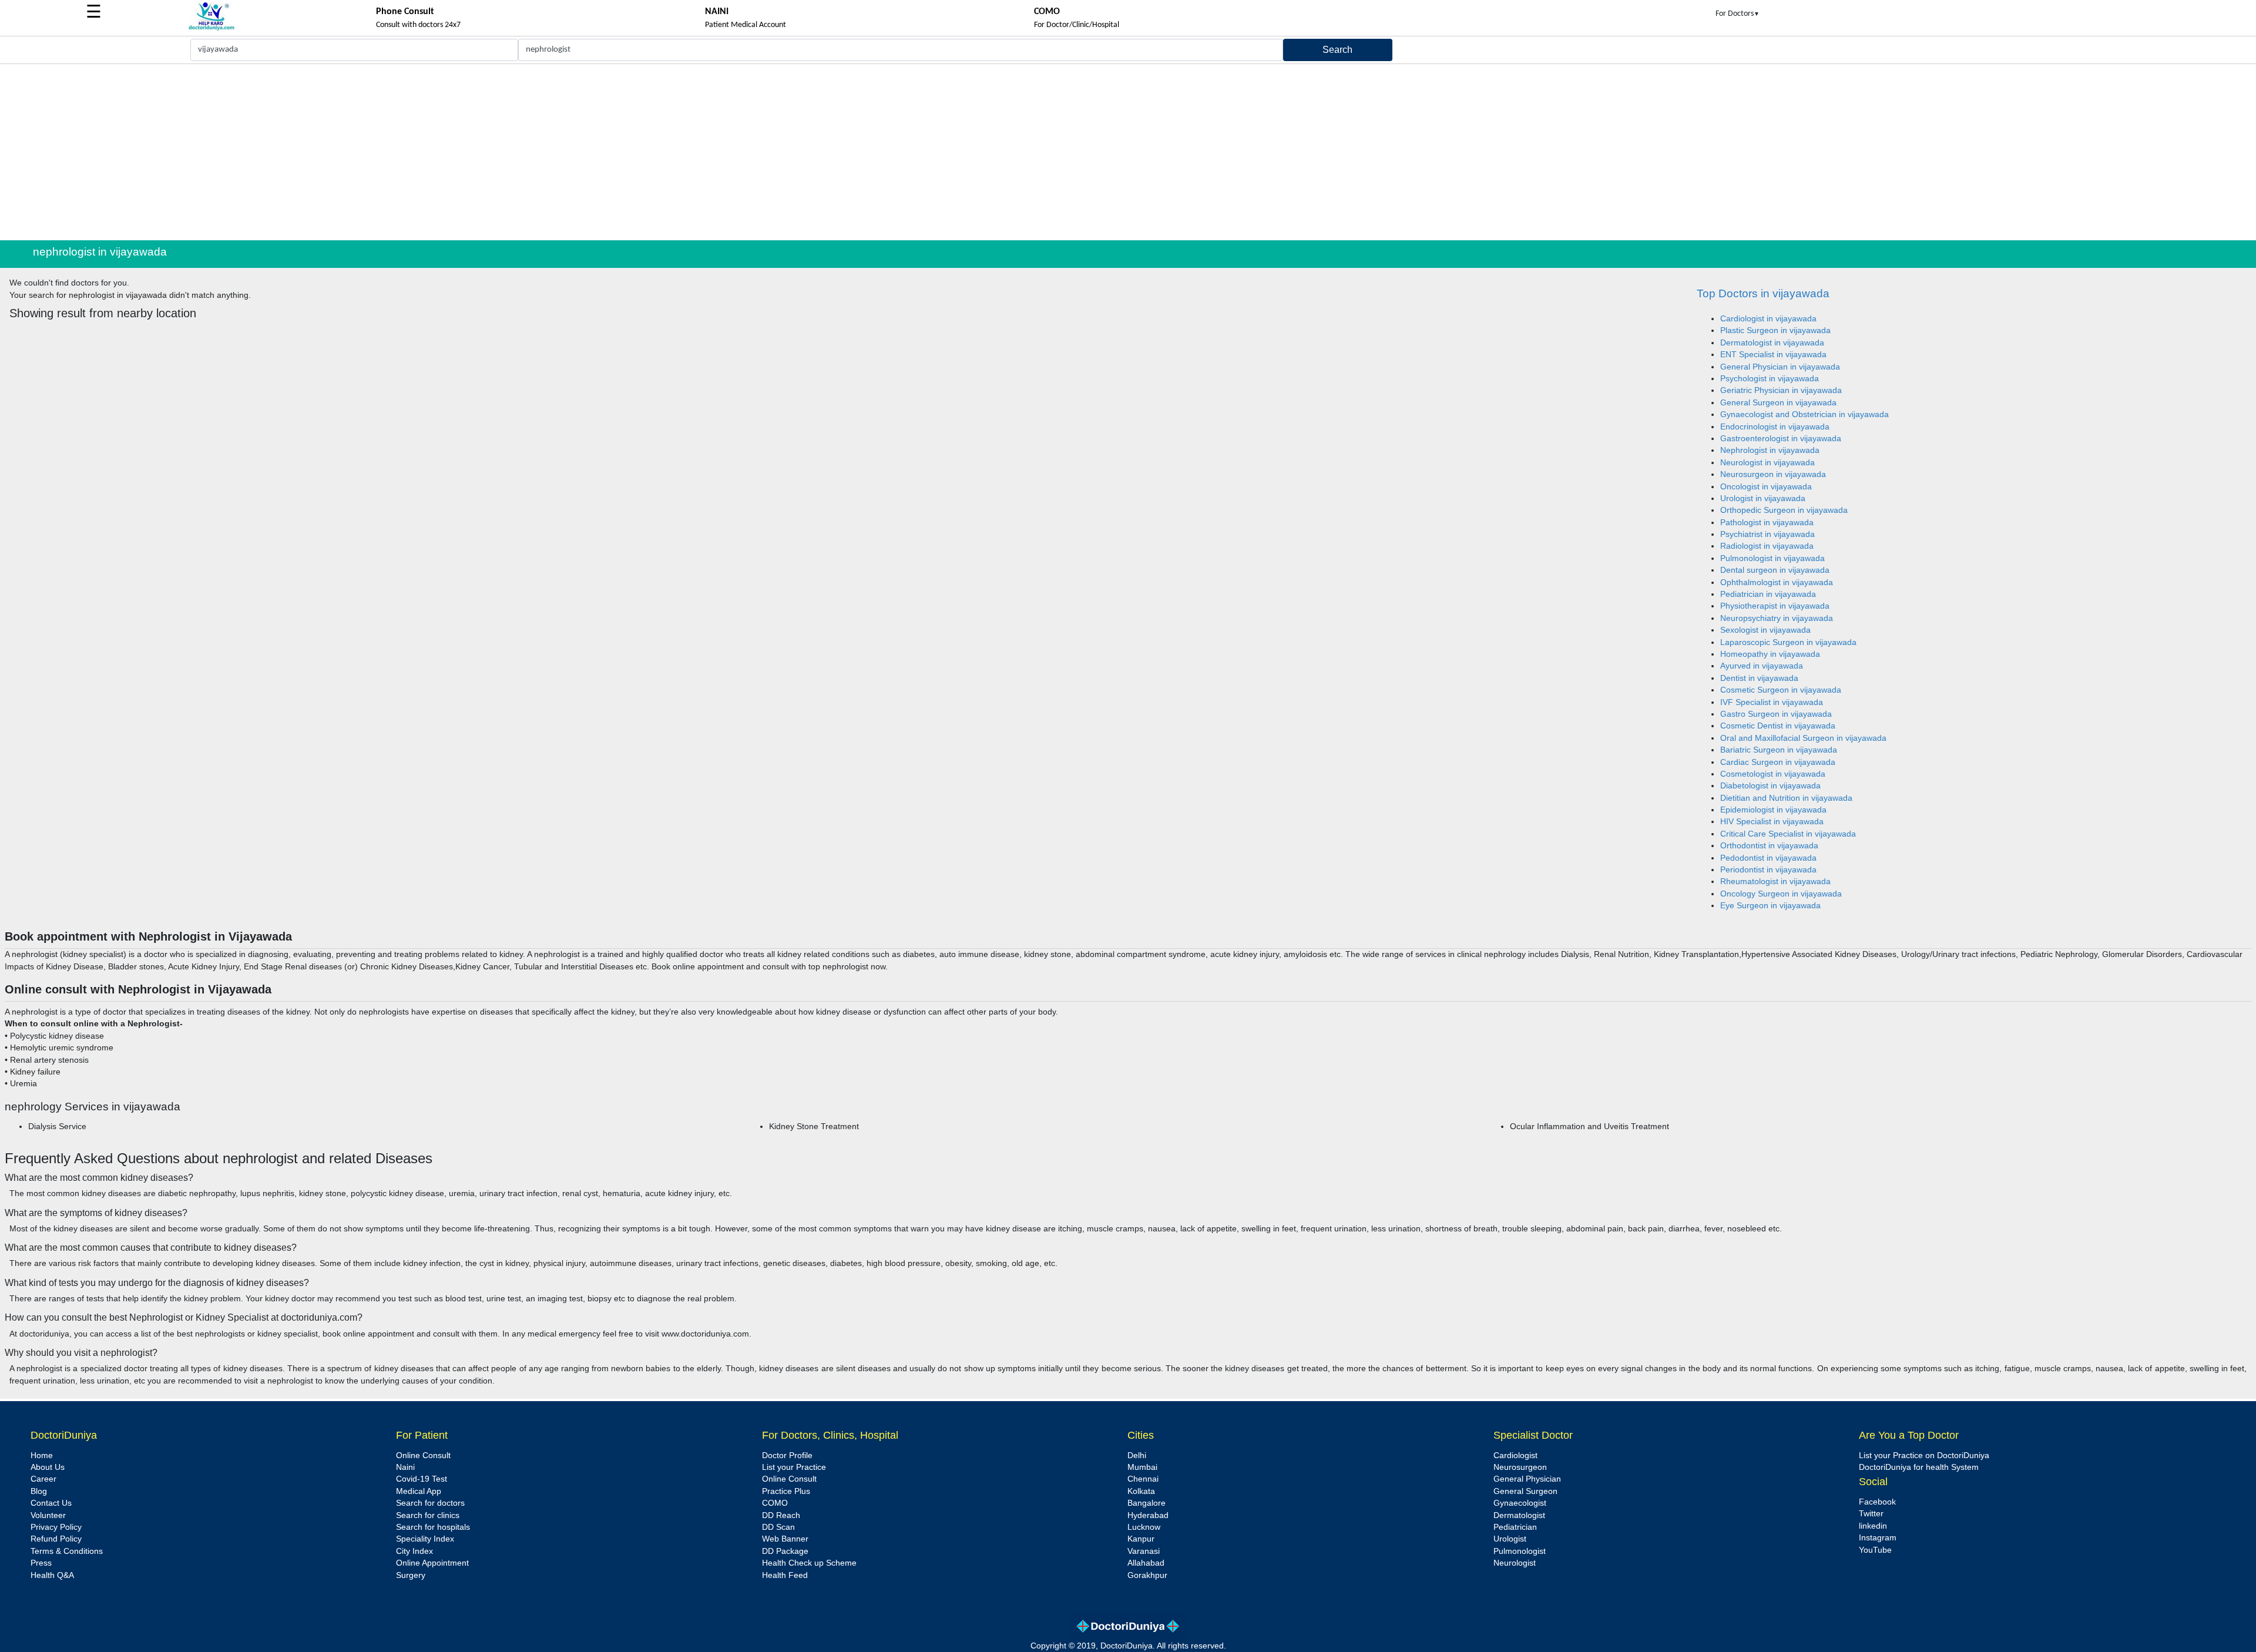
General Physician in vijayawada (1780, 367)
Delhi (1137, 1455)
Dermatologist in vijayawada (1772, 343)
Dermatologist (1519, 1515)
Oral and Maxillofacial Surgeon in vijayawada (1803, 738)
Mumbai (1142, 1467)
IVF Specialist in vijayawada (1772, 702)
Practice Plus (786, 1491)
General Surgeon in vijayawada (1778, 403)
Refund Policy (56, 1539)
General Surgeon (1525, 1491)
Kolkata (1141, 1491)
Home (42, 1455)
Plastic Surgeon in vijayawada (1775, 330)
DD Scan (778, 1527)
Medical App (419, 1491)
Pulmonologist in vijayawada (1772, 558)
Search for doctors (430, 1503)
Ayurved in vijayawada (1762, 666)
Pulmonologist (1520, 1551)
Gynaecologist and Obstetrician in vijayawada (1805, 414)
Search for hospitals (433, 1527)
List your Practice (794, 1467)
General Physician (1527, 1479)
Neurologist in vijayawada (1767, 463)
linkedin (1873, 1526)
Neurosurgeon (1520, 1467)
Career (43, 1479)
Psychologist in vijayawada (1770, 379)
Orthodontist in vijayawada (1769, 846)
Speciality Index (425, 1539)
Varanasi (1144, 1551)
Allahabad (1146, 1563)
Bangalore (1147, 1503)
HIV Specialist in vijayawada (1772, 822)
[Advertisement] (1128, 152)
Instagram (1878, 1538)
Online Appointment (432, 1563)
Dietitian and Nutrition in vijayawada (1786, 798)
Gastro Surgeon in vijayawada (1776, 714)
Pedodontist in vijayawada (1768, 858)
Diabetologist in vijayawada (1770, 786)
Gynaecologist (1520, 1503)
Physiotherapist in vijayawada (1775, 606)
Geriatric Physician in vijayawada (1781, 390)
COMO (775, 1503)
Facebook (1877, 1502)
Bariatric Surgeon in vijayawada (1779, 750)
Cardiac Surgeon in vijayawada (1778, 762)
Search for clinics (428, 1515)
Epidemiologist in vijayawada (1773, 810)
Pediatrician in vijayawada (1768, 594)
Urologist (1510, 1539)
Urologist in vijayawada (1763, 498)
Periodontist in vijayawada (1768, 870)
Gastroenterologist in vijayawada (1781, 439)
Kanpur (1141, 1539)
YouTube (1875, 1550)
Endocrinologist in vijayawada (1775, 427)
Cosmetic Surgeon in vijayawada (1781, 690)
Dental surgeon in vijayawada (1775, 570)
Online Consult (423, 1455)
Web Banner (785, 1539)
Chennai (1143, 1479)
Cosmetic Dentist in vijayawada (1778, 726)
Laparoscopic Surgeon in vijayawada (1788, 642)
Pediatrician (1515, 1527)
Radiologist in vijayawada (1767, 546)
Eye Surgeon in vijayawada (1770, 906)
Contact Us (51, 1503)
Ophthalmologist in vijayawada (1777, 582)
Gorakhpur (1147, 1575)
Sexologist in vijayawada (1765, 630)
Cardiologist (1515, 1455)
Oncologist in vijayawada (1766, 487)
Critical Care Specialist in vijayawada (1788, 834)
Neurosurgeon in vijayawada (1773, 474)
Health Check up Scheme (809, 1563)
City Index (414, 1551)
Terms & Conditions (67, 1551)
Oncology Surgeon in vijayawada (1781, 894)
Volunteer (48, 1515)
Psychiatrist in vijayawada (1767, 534)
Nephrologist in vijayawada (1770, 450)
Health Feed (785, 1575)
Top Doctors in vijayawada (1763, 293)
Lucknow (1144, 1527)
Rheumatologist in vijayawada (1775, 882)
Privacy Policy (56, 1527)
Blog (39, 1491)
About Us (48, 1467)
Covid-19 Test (422, 1479)
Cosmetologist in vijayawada (1773, 774)
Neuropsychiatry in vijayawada (1777, 618)
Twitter (1871, 1514)
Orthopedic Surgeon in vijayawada (1784, 510)
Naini (405, 1467)
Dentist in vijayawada (1759, 678)
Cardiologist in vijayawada (1768, 319)
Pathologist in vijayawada (1767, 523)
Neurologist (1515, 1563)
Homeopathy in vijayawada (1770, 654)
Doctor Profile (787, 1455)
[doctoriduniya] (211, 28)
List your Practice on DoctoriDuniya (1924, 1455)
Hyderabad (1148, 1515)
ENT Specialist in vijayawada (1773, 355)
